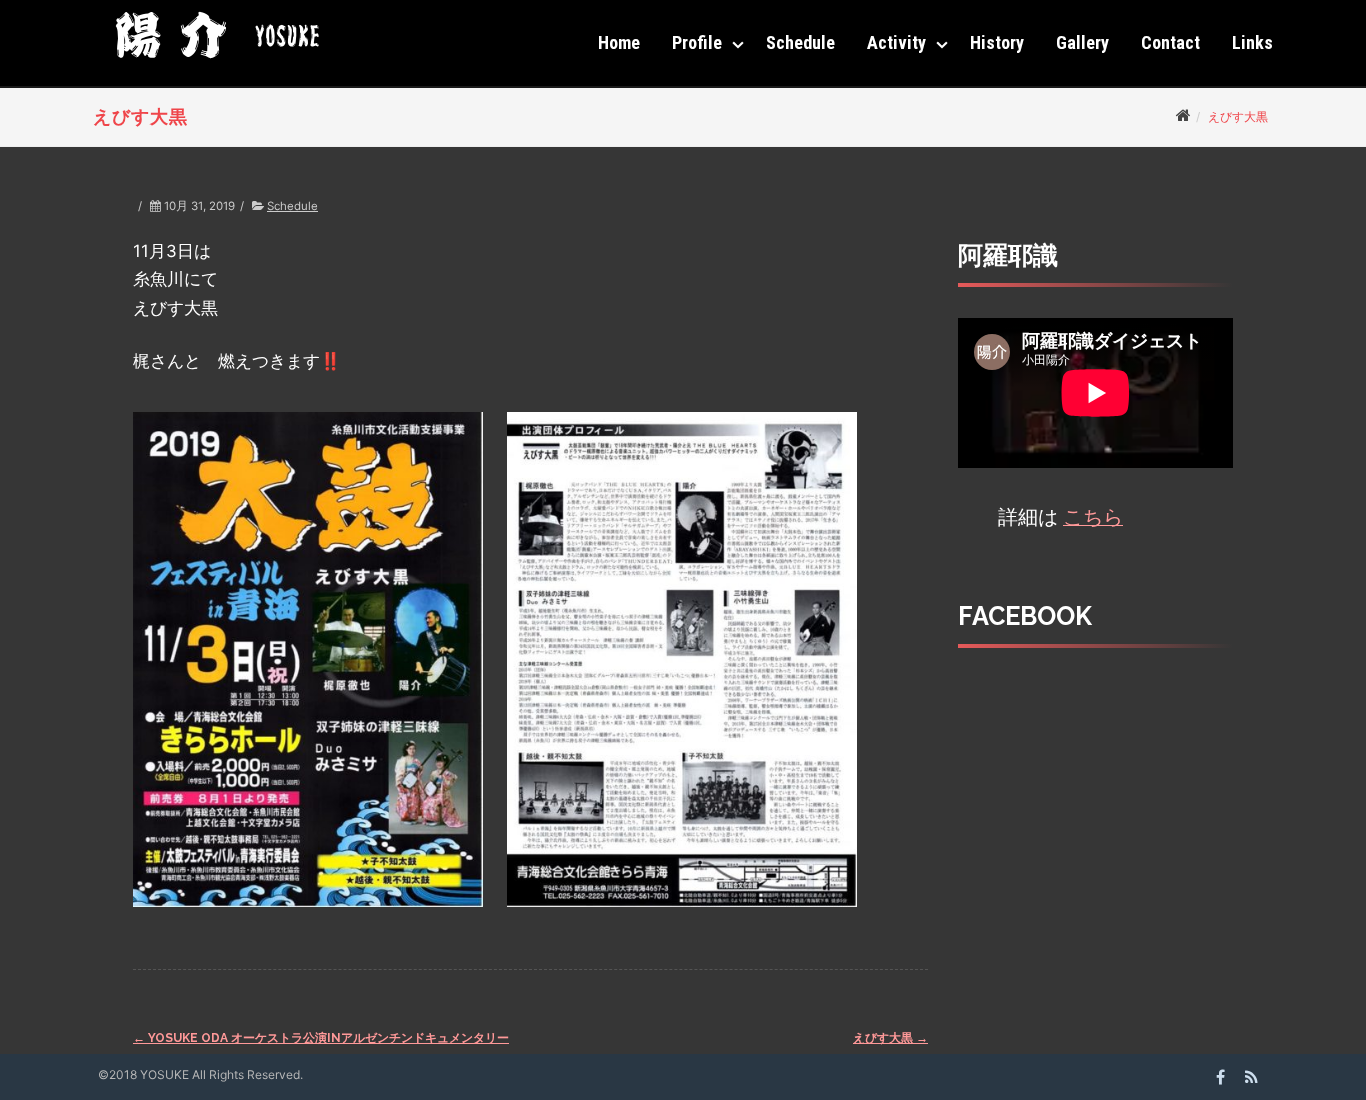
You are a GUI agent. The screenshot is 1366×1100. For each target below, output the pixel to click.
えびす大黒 (890, 1038)
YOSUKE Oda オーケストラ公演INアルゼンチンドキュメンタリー (321, 1038)
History (997, 42)
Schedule (800, 42)
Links (1252, 42)
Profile (697, 42)
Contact (1170, 42)
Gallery (1082, 42)
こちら (1093, 517)
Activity (896, 42)
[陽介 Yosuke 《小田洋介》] (212, 65)
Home (619, 42)
